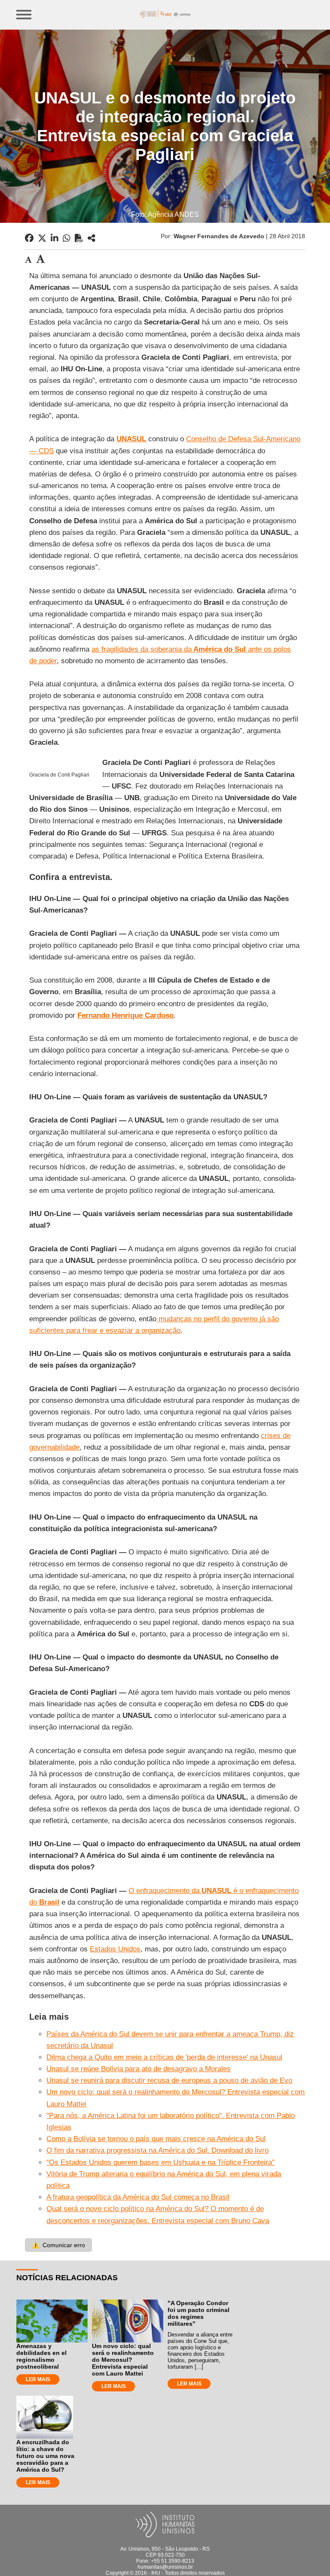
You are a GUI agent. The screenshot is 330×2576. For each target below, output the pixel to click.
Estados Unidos (115, 1949)
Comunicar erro (58, 2245)
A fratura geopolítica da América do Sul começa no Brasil (138, 2197)
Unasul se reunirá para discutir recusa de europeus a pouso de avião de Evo (169, 2080)
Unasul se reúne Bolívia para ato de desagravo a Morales (139, 2069)
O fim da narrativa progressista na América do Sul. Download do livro (157, 2150)
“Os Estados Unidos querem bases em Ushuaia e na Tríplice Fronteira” (160, 2162)
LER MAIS (38, 2379)
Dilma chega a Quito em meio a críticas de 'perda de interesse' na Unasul (164, 2057)
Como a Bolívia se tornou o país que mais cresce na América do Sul (156, 2139)
